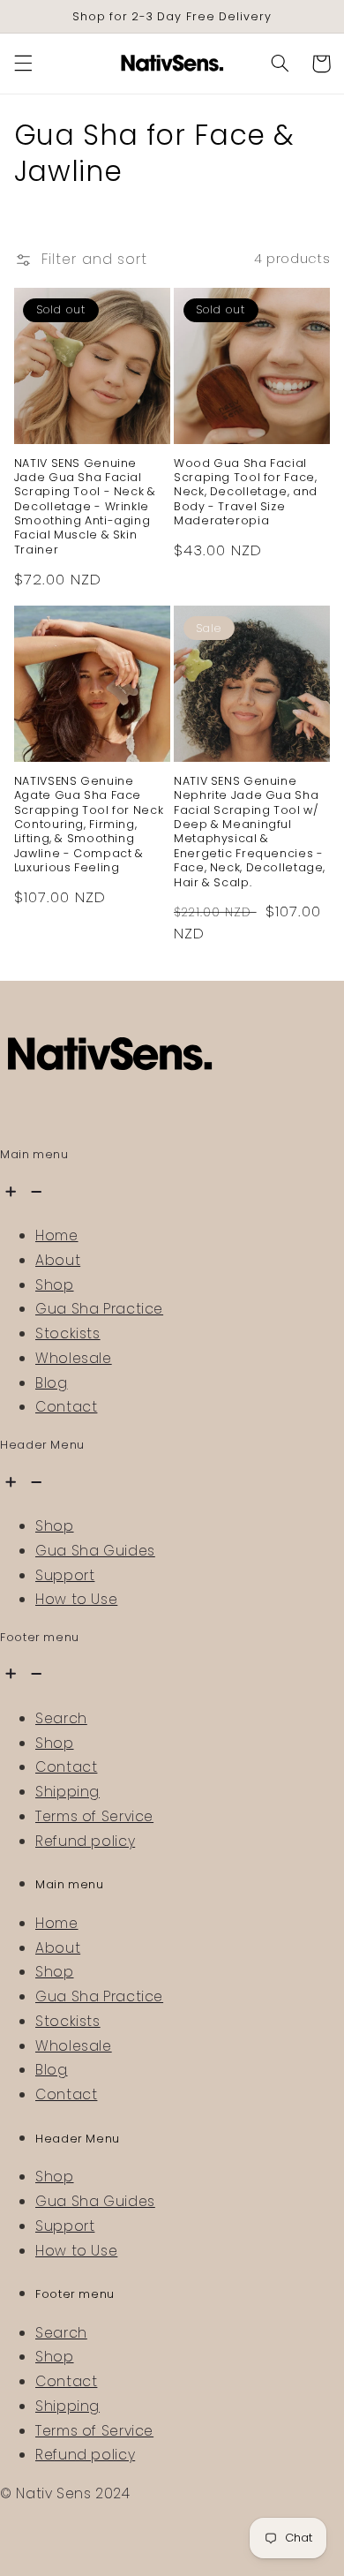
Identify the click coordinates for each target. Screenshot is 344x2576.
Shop (55, 1285)
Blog (52, 1383)
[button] (23, 64)
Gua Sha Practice (99, 1309)
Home (57, 1235)
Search (61, 1718)
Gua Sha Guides (95, 1551)
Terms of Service (94, 1816)
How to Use (76, 1599)
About (58, 1260)
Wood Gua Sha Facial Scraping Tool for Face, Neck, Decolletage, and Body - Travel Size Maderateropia (246, 492)
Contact (66, 1407)
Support (65, 1575)
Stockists (68, 1333)
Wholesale (74, 1358)
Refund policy (85, 1841)
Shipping (67, 1792)
